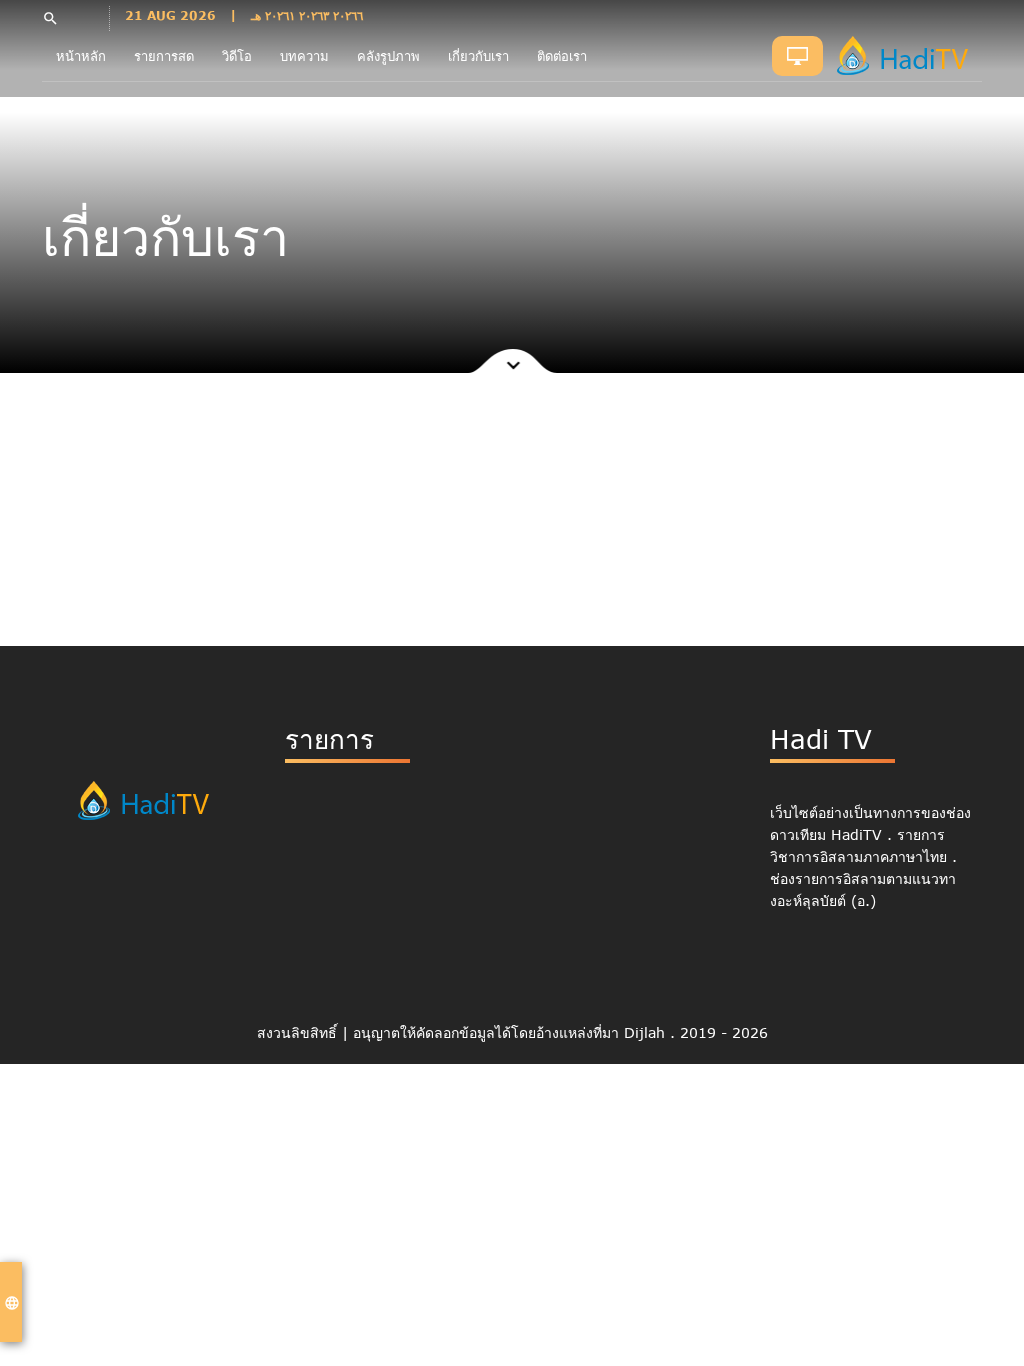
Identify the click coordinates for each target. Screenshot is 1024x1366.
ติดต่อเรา (562, 56)
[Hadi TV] (907, 56)
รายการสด (164, 56)
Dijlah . (652, 1032)
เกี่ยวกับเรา (478, 56)
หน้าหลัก (81, 56)
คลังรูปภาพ (388, 56)
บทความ (304, 56)
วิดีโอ (237, 56)
